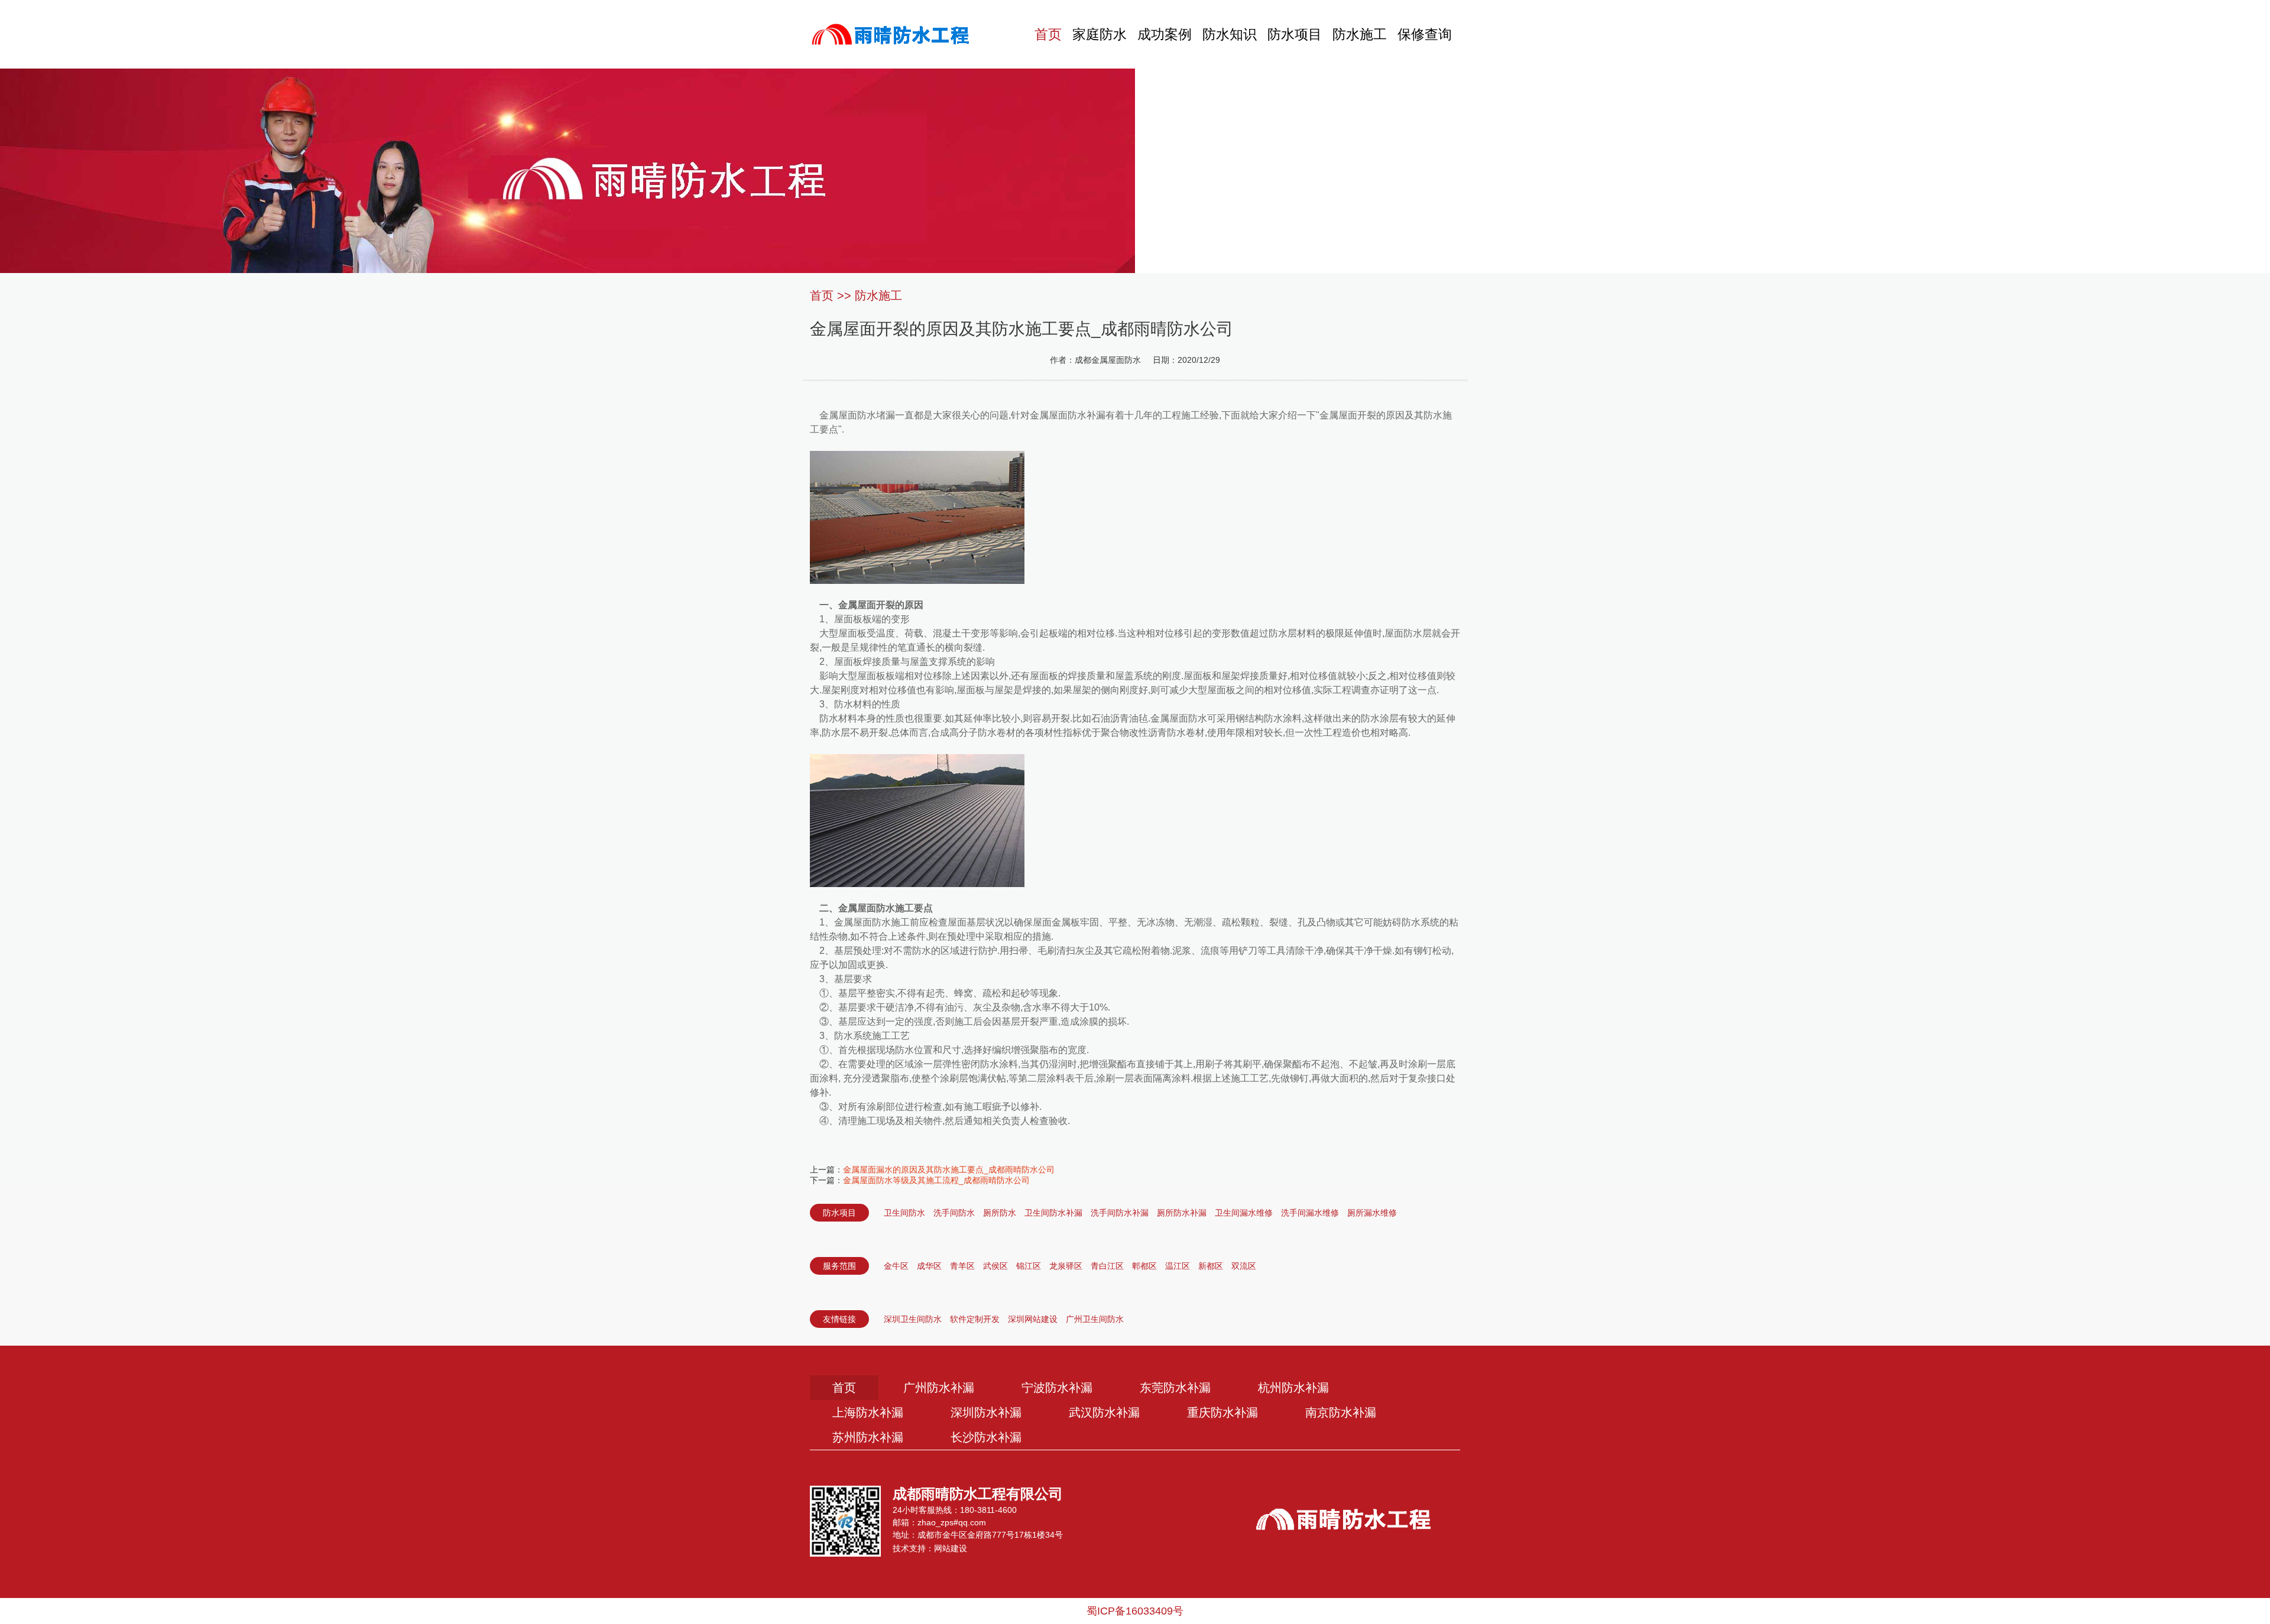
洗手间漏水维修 (1310, 1213)
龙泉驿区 (1066, 1266)
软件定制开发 (975, 1319)
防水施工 (1360, 34)
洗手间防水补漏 (1120, 1213)
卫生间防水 (904, 1213)
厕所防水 (1000, 1213)
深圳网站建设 (1033, 1319)
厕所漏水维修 (1372, 1213)
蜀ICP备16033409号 (1135, 1611)
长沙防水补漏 (986, 1437)
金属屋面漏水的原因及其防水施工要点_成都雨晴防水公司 (949, 1170)
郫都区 (1144, 1266)
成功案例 (1165, 34)
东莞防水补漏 (1175, 1388)
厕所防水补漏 (1182, 1213)
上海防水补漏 (868, 1412)
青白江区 (1107, 1266)
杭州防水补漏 (1293, 1388)
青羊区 (962, 1266)
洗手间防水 (954, 1213)
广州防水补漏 (939, 1388)
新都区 (1211, 1266)
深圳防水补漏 (986, 1412)
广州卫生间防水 (1095, 1319)
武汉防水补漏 (1104, 1412)
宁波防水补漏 (1057, 1388)
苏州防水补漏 (868, 1437)
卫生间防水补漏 (1053, 1213)
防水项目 (1295, 34)
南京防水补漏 (1341, 1412)
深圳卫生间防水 (913, 1319)
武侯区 (995, 1266)
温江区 (1178, 1266)
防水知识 (1230, 34)
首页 (1048, 34)
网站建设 (951, 1548)
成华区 (929, 1266)
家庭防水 (1100, 34)
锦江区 (1029, 1266)
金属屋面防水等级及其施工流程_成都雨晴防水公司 (936, 1180)
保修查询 (1425, 34)
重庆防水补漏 (1222, 1412)
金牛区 (896, 1266)
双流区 (1244, 1266)
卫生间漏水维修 (1244, 1213)
